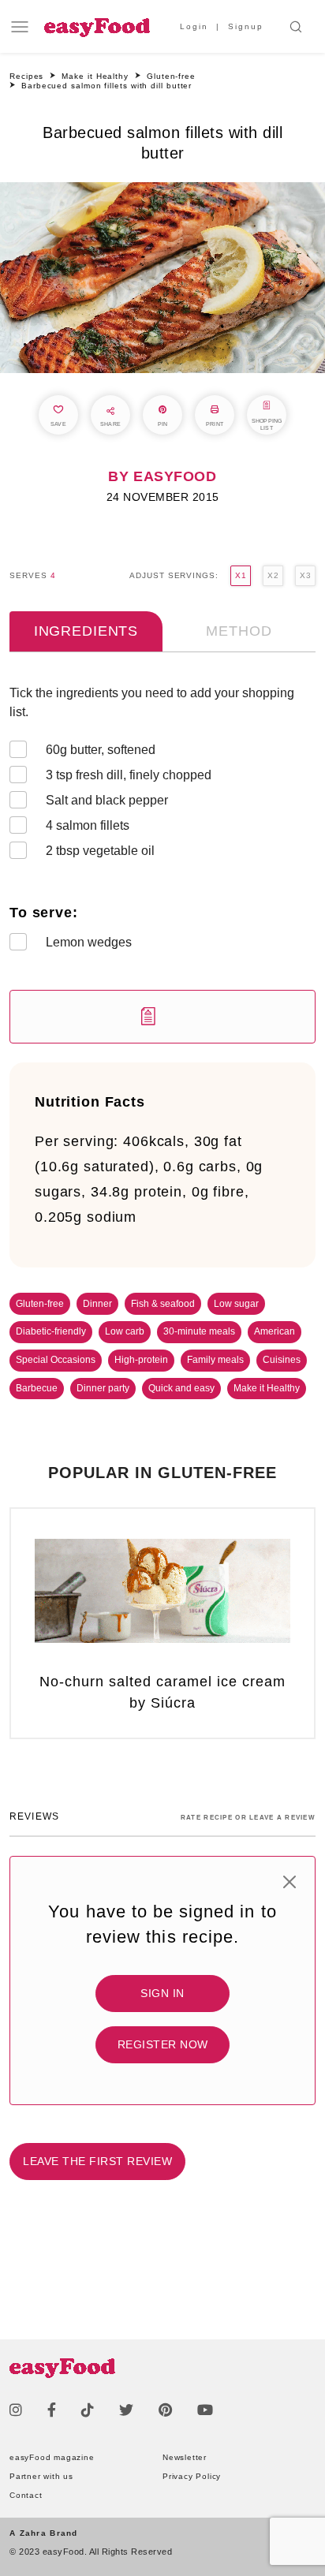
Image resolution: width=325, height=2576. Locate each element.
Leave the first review (97, 2161)
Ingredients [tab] (86, 631)
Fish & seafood (163, 1304)
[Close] (290, 1882)
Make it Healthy (267, 1388)
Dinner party (103, 1388)
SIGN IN (162, 1993)
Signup (246, 26)
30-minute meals (199, 1331)
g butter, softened (101, 750)
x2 (273, 575)
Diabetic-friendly (51, 1331)
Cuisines (282, 1360)
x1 (241, 575)
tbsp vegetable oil (100, 851)
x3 (305, 575)
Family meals (215, 1360)
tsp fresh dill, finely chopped (129, 775)
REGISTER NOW (163, 2044)
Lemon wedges (89, 942)
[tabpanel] (162, 864)
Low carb (125, 1331)
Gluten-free (40, 1304)
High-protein (141, 1360)
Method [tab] (239, 631)
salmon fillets (88, 825)
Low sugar (236, 1304)
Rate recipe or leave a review (248, 1818)
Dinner (97, 1304)
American (275, 1331)
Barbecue (37, 1388)
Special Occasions (56, 1360)
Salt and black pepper (107, 800)
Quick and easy (181, 1388)
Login (194, 26)
